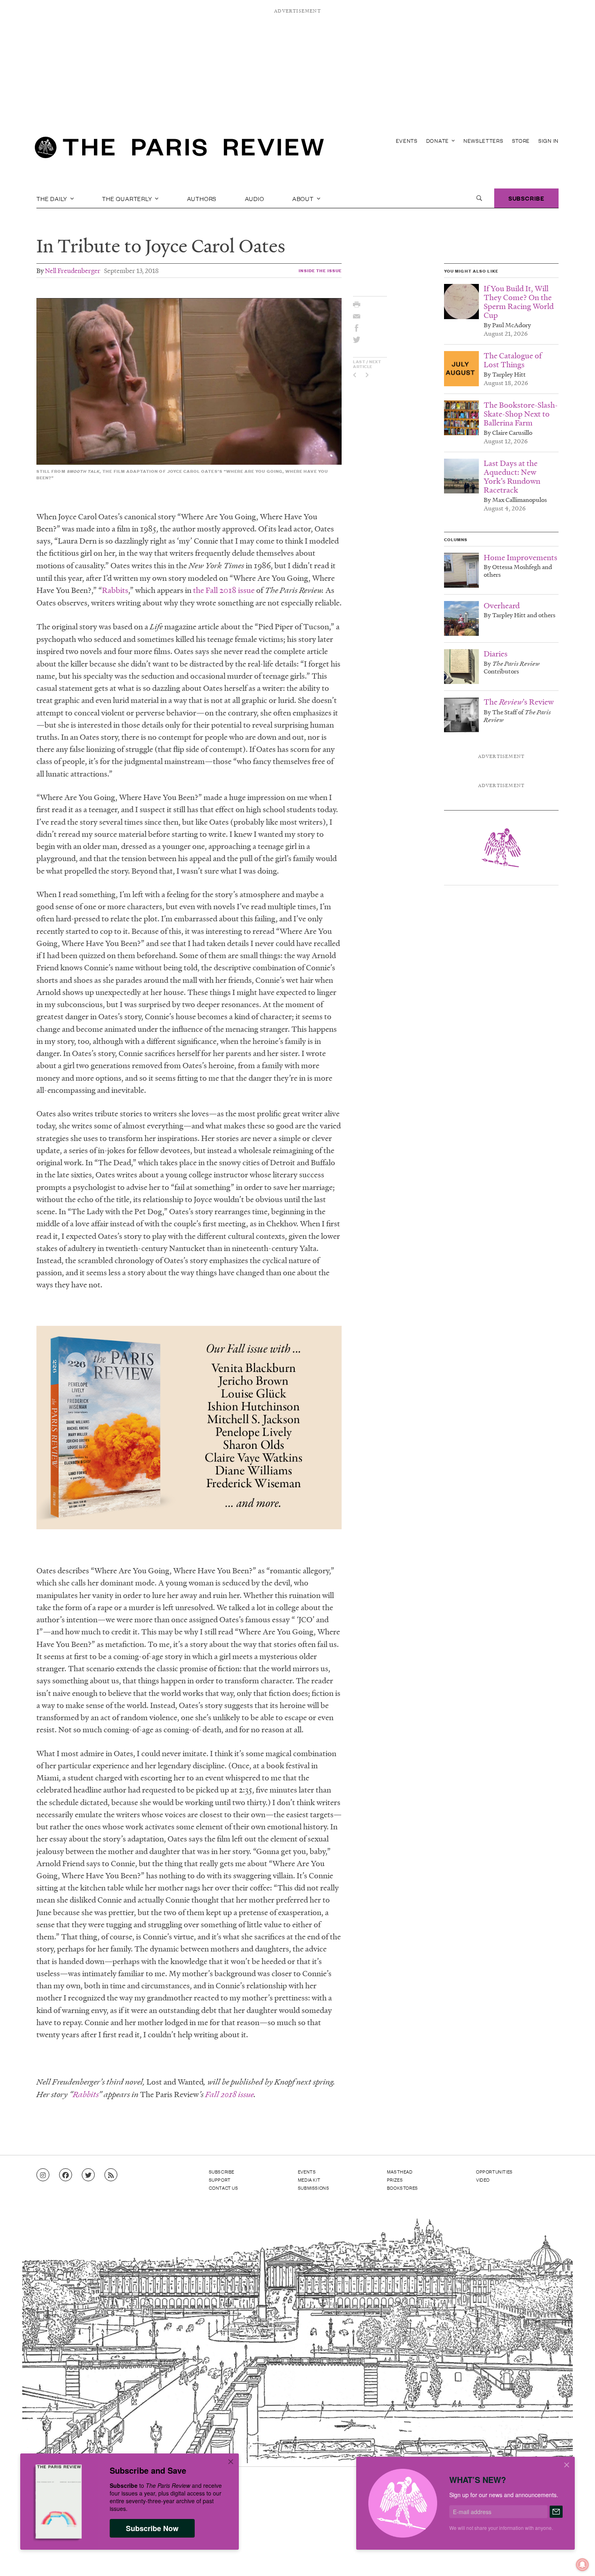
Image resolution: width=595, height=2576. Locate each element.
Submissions (314, 2188)
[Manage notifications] (576, 2558)
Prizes (395, 2180)
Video (483, 2180)
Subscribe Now (152, 2528)
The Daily (53, 198)
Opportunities (494, 2172)
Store (521, 141)
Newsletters (483, 141)
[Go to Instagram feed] (43, 2175)
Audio (255, 198)
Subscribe (526, 198)
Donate (438, 141)
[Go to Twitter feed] (88, 2175)
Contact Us (224, 2188)
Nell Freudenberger (73, 270)
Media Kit (309, 2180)
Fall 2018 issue (229, 2094)
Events (407, 141)
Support (220, 2180)
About (304, 198)
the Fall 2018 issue (224, 590)
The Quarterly (128, 198)
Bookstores (403, 2188)
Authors (202, 198)
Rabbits (115, 590)
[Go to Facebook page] (66, 2175)
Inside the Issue (320, 270)
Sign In (548, 141)
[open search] (479, 198)
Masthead (400, 2172)
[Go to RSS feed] (111, 2175)
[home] (179, 150)
